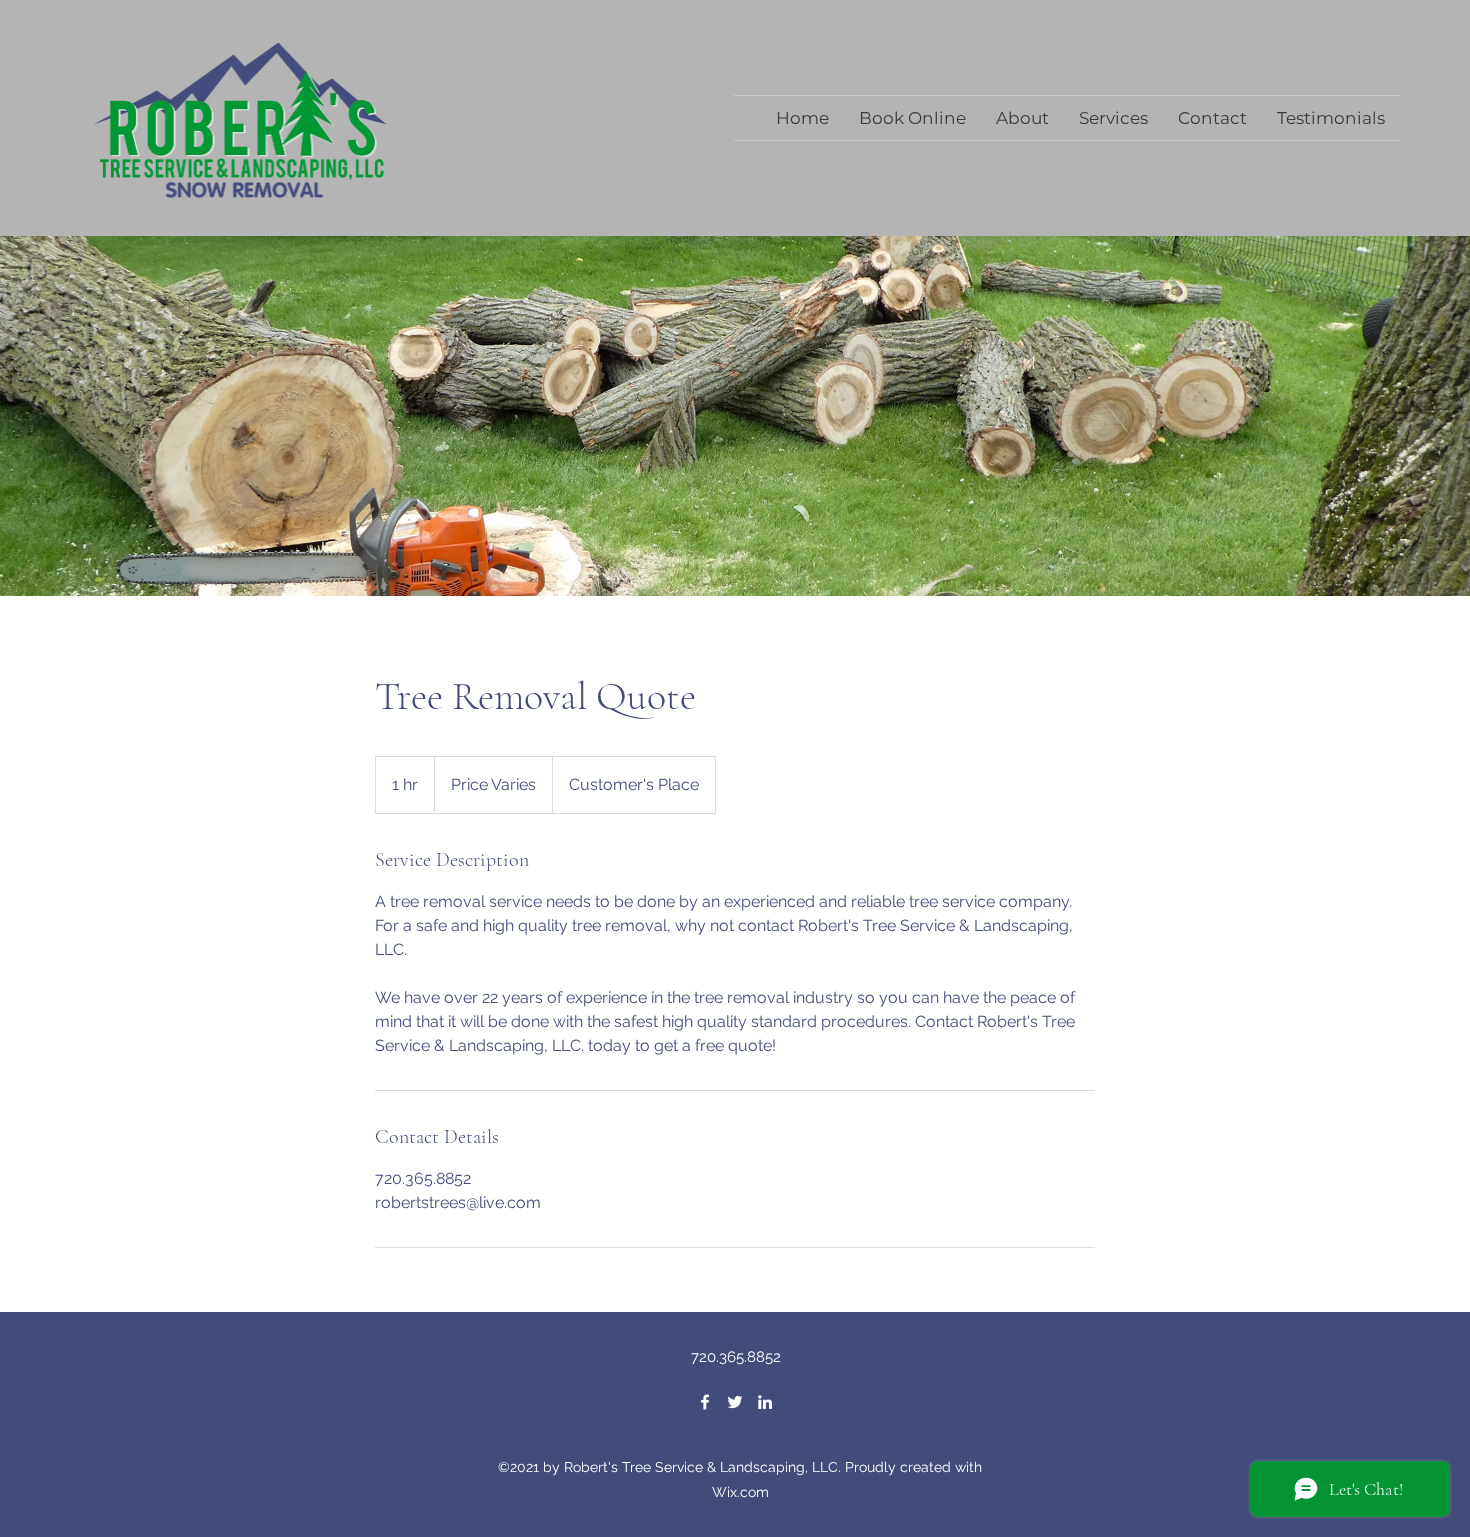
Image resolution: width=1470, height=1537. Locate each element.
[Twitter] (735, 1402)
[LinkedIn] (765, 1402)
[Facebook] (705, 1402)
